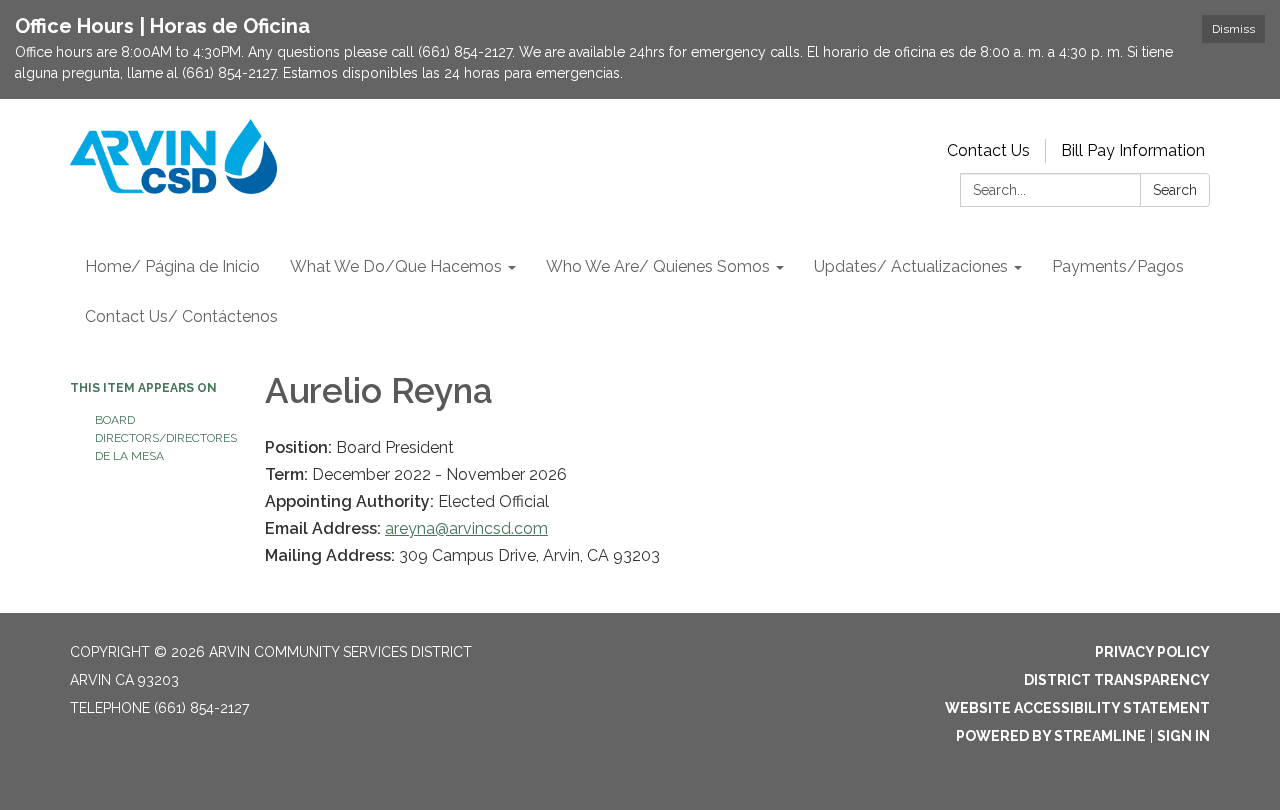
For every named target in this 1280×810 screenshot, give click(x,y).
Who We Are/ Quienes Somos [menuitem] (658, 266)
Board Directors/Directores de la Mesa (165, 438)
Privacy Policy (1152, 652)
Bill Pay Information (1133, 150)
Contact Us (988, 150)
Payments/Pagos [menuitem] (1118, 266)
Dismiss (1233, 29)
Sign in (1183, 736)
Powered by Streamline (1051, 736)
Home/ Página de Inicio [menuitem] (172, 266)
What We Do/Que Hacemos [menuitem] (396, 266)
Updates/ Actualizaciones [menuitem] (911, 266)
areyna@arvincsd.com (466, 528)
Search (1175, 190)
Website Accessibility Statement (1077, 708)
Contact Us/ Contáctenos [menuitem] (181, 316)
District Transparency (1117, 680)
